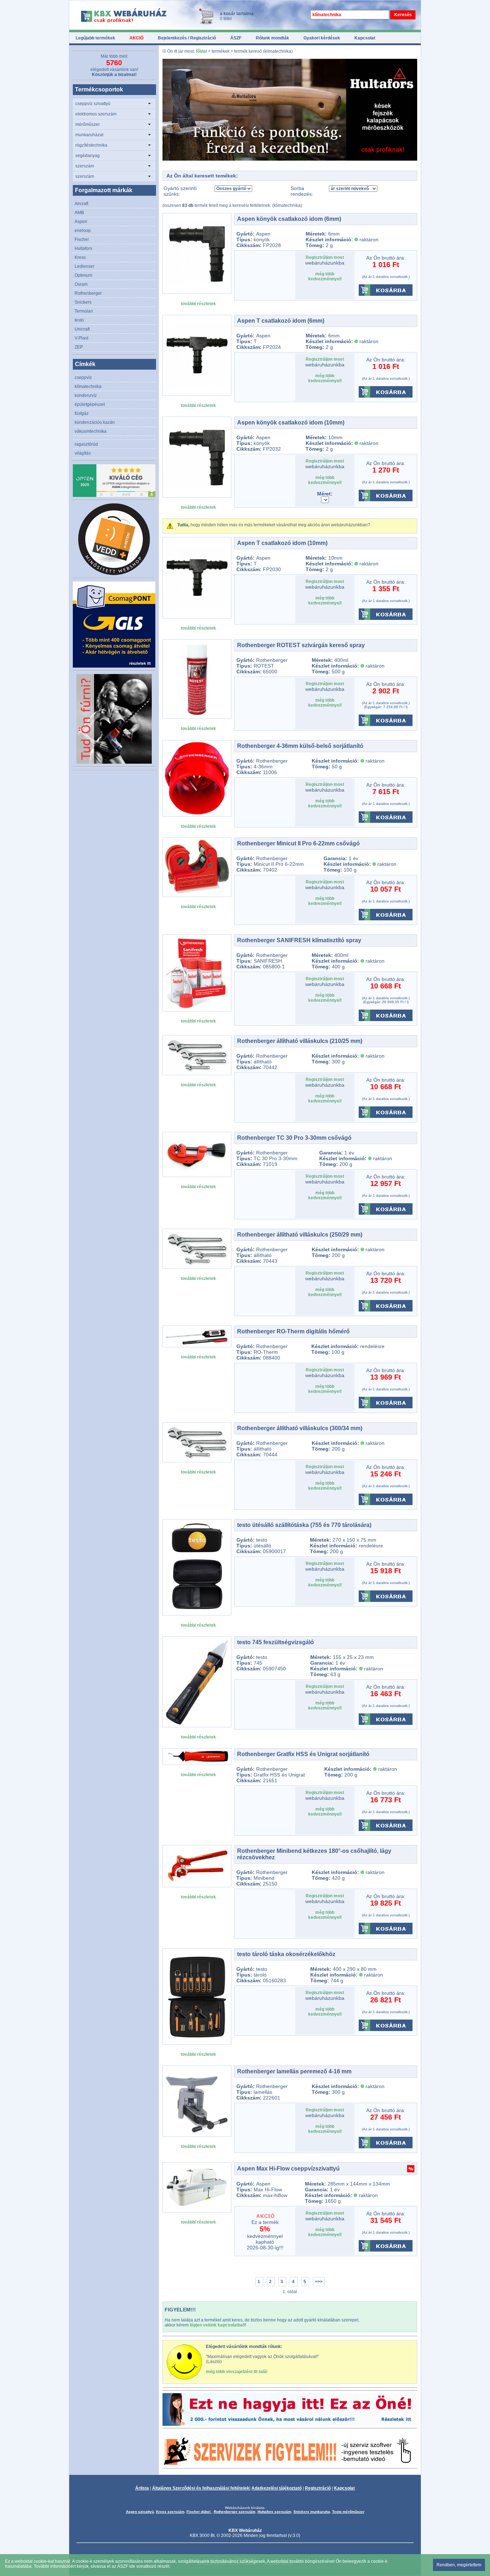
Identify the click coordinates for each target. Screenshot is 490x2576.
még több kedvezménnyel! (325, 276)
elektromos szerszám (96, 114)
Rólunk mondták (272, 38)
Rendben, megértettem (459, 2565)
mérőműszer (88, 124)
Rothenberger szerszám (235, 2512)
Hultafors (83, 248)
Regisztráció (318, 2488)
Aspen (81, 222)
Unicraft (82, 329)
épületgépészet (90, 404)
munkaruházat (89, 135)
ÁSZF (236, 38)
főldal (201, 51)
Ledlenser (84, 266)
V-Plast (81, 338)
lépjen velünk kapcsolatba (216, 2325)
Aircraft (81, 204)
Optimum (83, 275)
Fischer (82, 239)
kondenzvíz (86, 395)
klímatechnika (88, 386)
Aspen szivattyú (140, 2512)
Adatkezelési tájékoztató (277, 2488)
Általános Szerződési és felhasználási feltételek (201, 2488)
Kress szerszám (170, 2512)
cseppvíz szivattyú (93, 104)
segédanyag (88, 156)
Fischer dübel (199, 2512)
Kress (80, 257)
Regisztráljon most (325, 257)
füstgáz (82, 413)
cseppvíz (83, 378)
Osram (81, 284)
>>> (319, 2282)
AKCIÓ (136, 38)
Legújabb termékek (95, 38)
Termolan (84, 311)
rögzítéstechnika (91, 145)
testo (79, 320)
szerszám (85, 166)
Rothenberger (88, 293)
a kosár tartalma (237, 14)
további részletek (198, 304)
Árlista (142, 2488)
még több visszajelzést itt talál (237, 2372)
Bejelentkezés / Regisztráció (187, 38)
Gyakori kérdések (322, 38)
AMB (79, 213)
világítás (83, 453)
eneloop (83, 231)
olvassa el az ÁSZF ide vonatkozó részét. (131, 2566)
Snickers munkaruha (312, 2512)
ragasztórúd (86, 444)
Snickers (83, 302)
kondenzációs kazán (95, 422)
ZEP (79, 347)
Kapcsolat (365, 38)
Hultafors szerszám (274, 2512)
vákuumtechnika (91, 431)
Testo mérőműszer (348, 2512)
